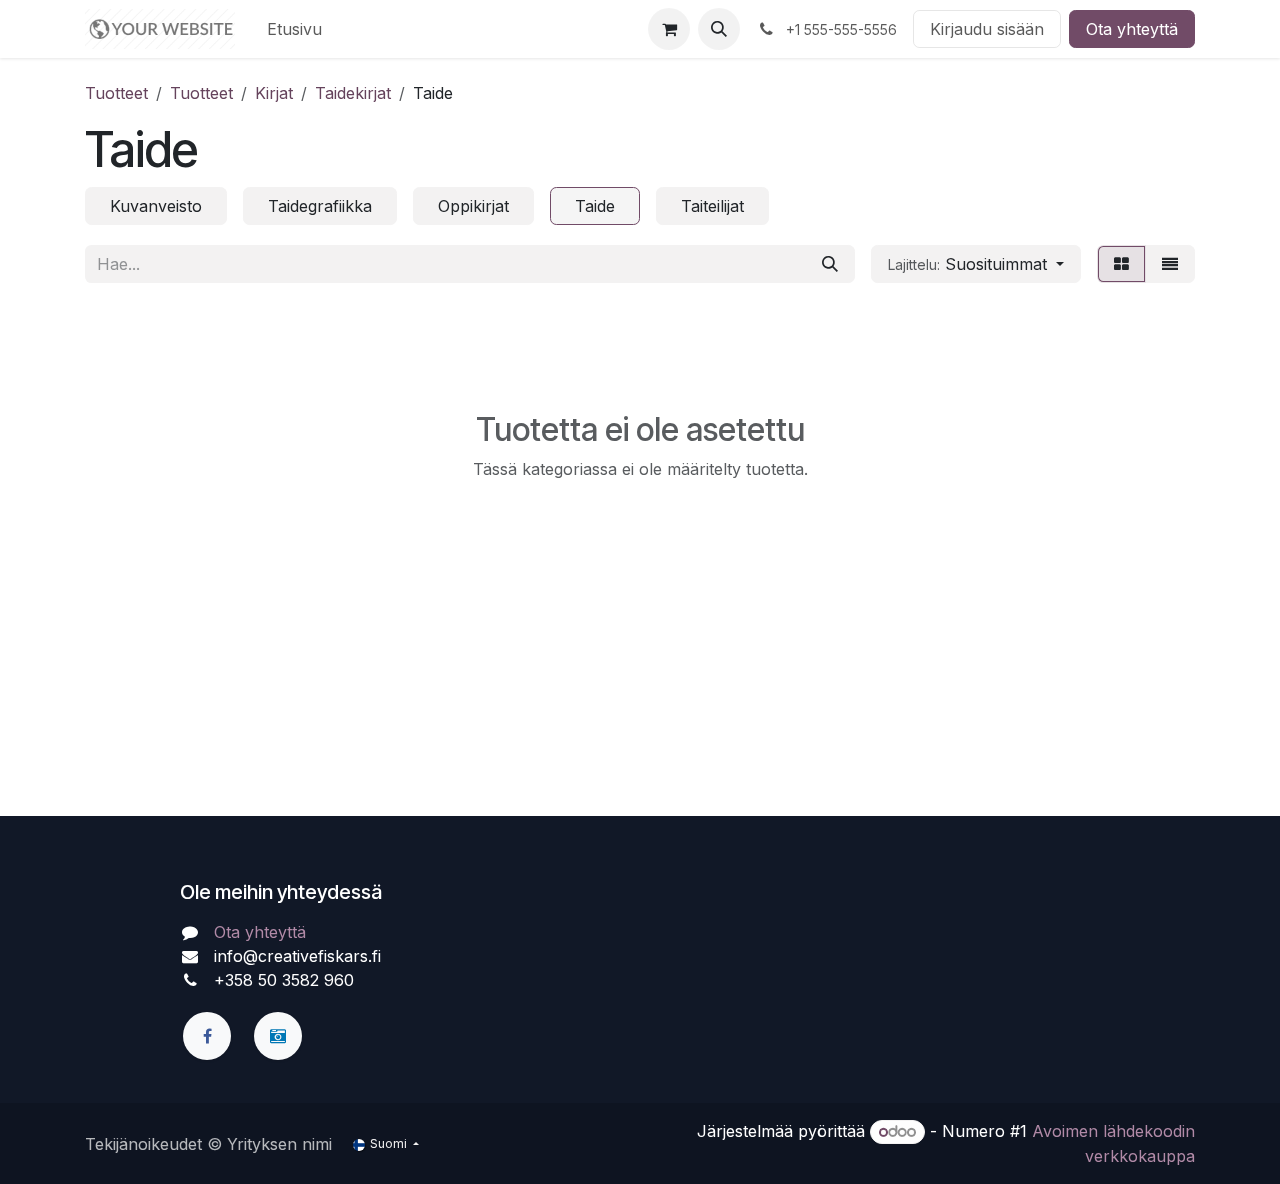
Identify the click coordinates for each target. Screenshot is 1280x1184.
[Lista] (1170, 264)
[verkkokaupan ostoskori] (669, 29)
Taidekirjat (353, 93)
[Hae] (830, 264)
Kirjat (274, 93)
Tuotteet (116, 93)
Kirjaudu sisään (987, 29)
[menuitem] (294, 29)
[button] (719, 29)
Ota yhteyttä (1132, 29)
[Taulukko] (1121, 264)
